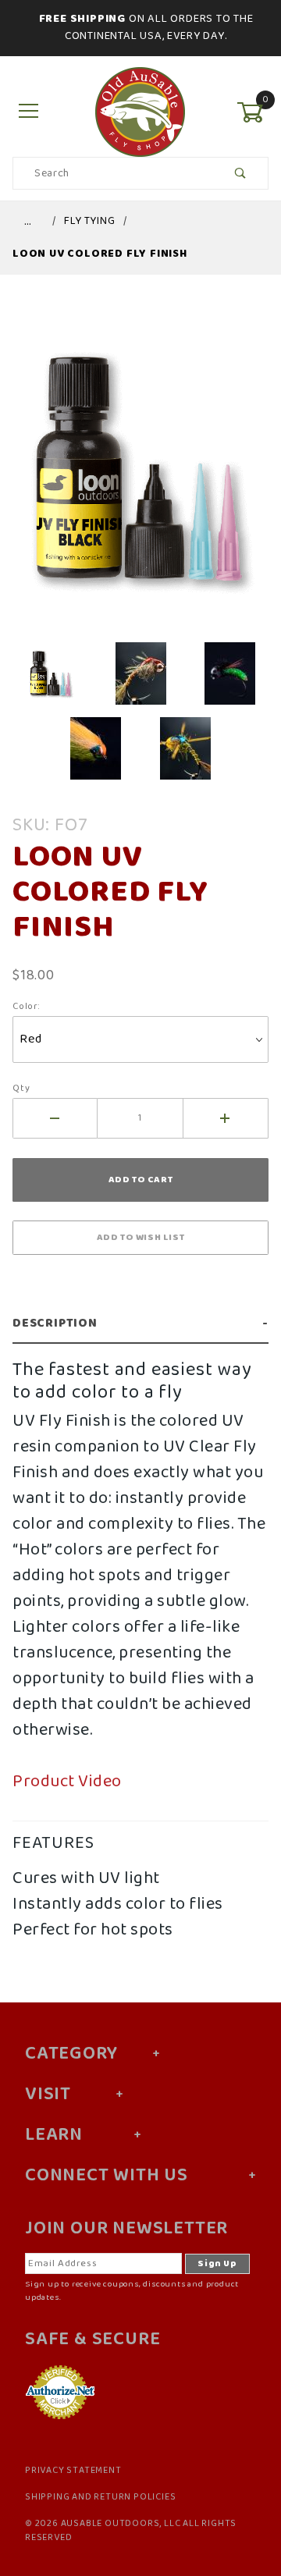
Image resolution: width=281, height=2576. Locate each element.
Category (71, 2054)
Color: (27, 1007)
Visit (48, 2095)
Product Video (67, 1782)
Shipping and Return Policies (100, 2497)
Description (55, 1324)
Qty (21, 1089)
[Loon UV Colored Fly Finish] (140, 476)
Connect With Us (107, 2176)
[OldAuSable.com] (140, 112)
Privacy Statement (73, 2471)
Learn (54, 2135)
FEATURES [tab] (53, 1843)
